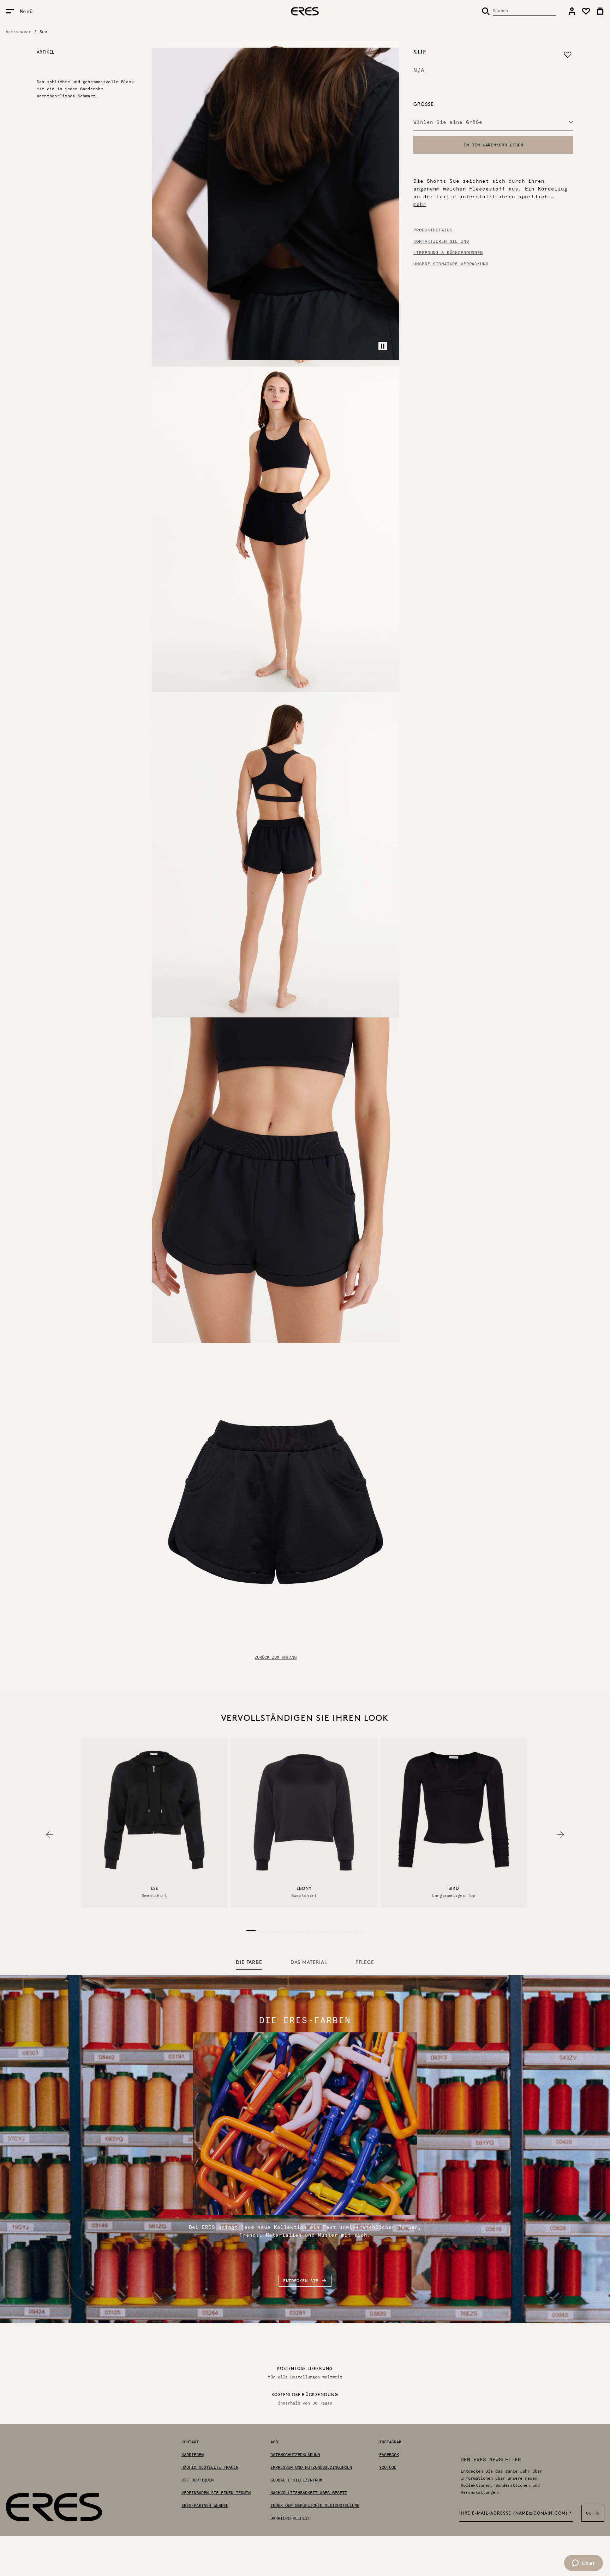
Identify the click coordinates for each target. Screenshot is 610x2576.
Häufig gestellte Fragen (210, 2467)
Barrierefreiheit (290, 2518)
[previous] (49, 1835)
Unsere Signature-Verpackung (451, 264)
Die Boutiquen (198, 2480)
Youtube (388, 2467)
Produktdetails (433, 230)
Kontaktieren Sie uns (441, 241)
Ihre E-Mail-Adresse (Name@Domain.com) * (516, 2514)
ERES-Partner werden (205, 2505)
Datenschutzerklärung (295, 2455)
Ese (154, 1889)
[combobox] (493, 122)
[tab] (249, 1963)
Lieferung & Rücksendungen (448, 253)
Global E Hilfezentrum (296, 2480)
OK (589, 2513)
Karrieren (193, 2455)
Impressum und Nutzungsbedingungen (311, 2467)
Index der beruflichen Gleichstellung (315, 2505)
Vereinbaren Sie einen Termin (216, 2493)
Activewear (18, 32)
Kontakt (190, 2442)
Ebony (304, 1889)
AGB (274, 2442)
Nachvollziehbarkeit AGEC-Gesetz (309, 2493)
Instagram (390, 2442)
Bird (454, 1889)
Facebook (389, 2455)
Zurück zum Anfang (276, 1657)
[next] (561, 1835)
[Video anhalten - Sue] (383, 346)
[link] (572, 11)
